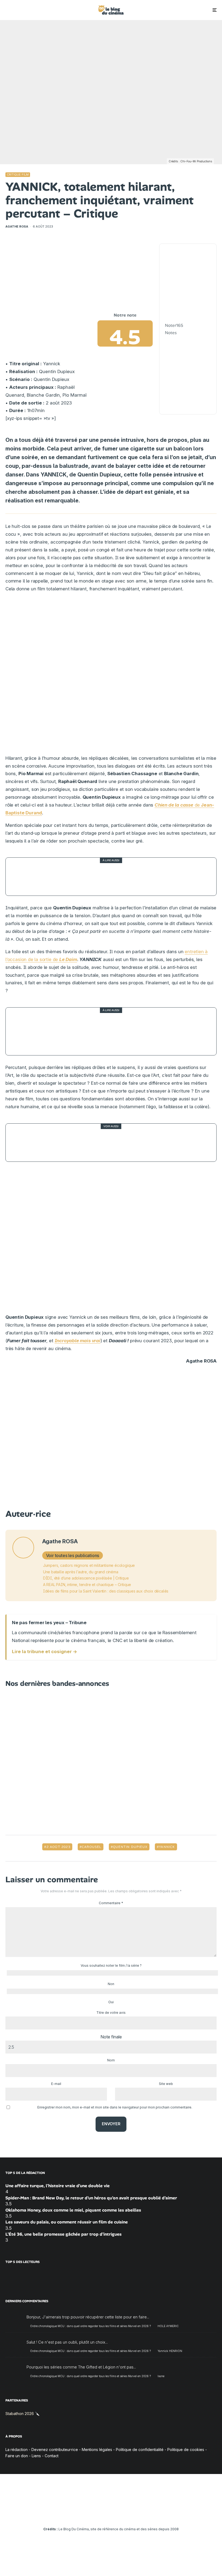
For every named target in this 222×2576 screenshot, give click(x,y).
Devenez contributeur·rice (55, 2450)
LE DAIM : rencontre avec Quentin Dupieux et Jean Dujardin (119, 1032)
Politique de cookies (186, 2450)
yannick (167, 1847)
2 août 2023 (58, 1847)
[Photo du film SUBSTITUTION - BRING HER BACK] (25, 1143)
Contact (52, 2455)
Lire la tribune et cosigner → (45, 1651)
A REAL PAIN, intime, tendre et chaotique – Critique (87, 1585)
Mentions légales (97, 2450)
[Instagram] (95, 2514)
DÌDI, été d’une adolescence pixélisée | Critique (86, 1578)
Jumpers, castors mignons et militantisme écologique (89, 1565)
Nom (111, 2060)
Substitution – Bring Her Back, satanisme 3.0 (101, 1142)
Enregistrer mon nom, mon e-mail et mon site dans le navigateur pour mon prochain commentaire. (115, 2107)
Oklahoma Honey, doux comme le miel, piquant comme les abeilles (73, 2210)
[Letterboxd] (127, 2514)
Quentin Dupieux (130, 1847)
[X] (88, 2514)
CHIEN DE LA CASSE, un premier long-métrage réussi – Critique (125, 877)
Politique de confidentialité (140, 2450)
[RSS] (143, 2514)
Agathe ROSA (17, 226)
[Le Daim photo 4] (25, 1031)
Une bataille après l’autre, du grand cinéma (81, 1572)
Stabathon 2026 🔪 (22, 2413)
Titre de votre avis (111, 2013)
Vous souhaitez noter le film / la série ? (111, 1965)
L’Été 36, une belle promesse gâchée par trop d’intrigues (63, 2234)
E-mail (56, 2084)
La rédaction (17, 2450)
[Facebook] (80, 2514)
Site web (166, 2084)
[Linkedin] (111, 2514)
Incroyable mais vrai (78, 1341)
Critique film (18, 175)
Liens (36, 2455)
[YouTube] (103, 2514)
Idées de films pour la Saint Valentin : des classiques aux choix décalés (106, 1591)
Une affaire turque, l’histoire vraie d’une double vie (58, 2186)
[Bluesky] (119, 2514)
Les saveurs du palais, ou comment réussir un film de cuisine (67, 2222)
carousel (92, 1847)
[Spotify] (135, 2514)
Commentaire (111, 1903)
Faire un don (17, 2455)
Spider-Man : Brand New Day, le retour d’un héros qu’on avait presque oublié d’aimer (91, 2198)
